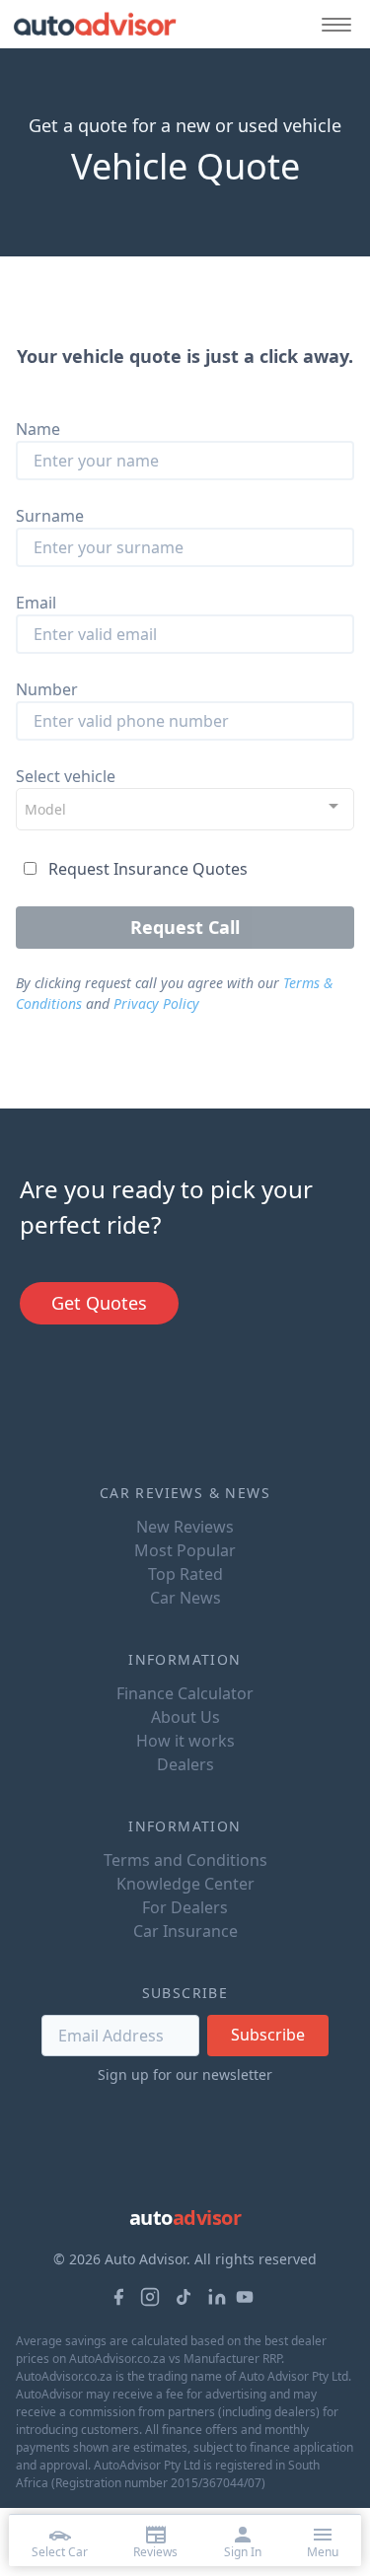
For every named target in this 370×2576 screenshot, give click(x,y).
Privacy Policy (156, 1003)
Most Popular (185, 1550)
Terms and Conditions (185, 1860)
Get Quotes (99, 1303)
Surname (50, 516)
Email (36, 603)
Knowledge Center (185, 1884)
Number (47, 689)
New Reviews (185, 1527)
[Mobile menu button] (332, 24)
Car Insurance (185, 1931)
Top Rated (185, 1574)
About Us (185, 1717)
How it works (185, 1741)
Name (38, 429)
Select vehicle (66, 776)
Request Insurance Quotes (148, 869)
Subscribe (268, 2035)
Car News (185, 1598)
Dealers (185, 1764)
